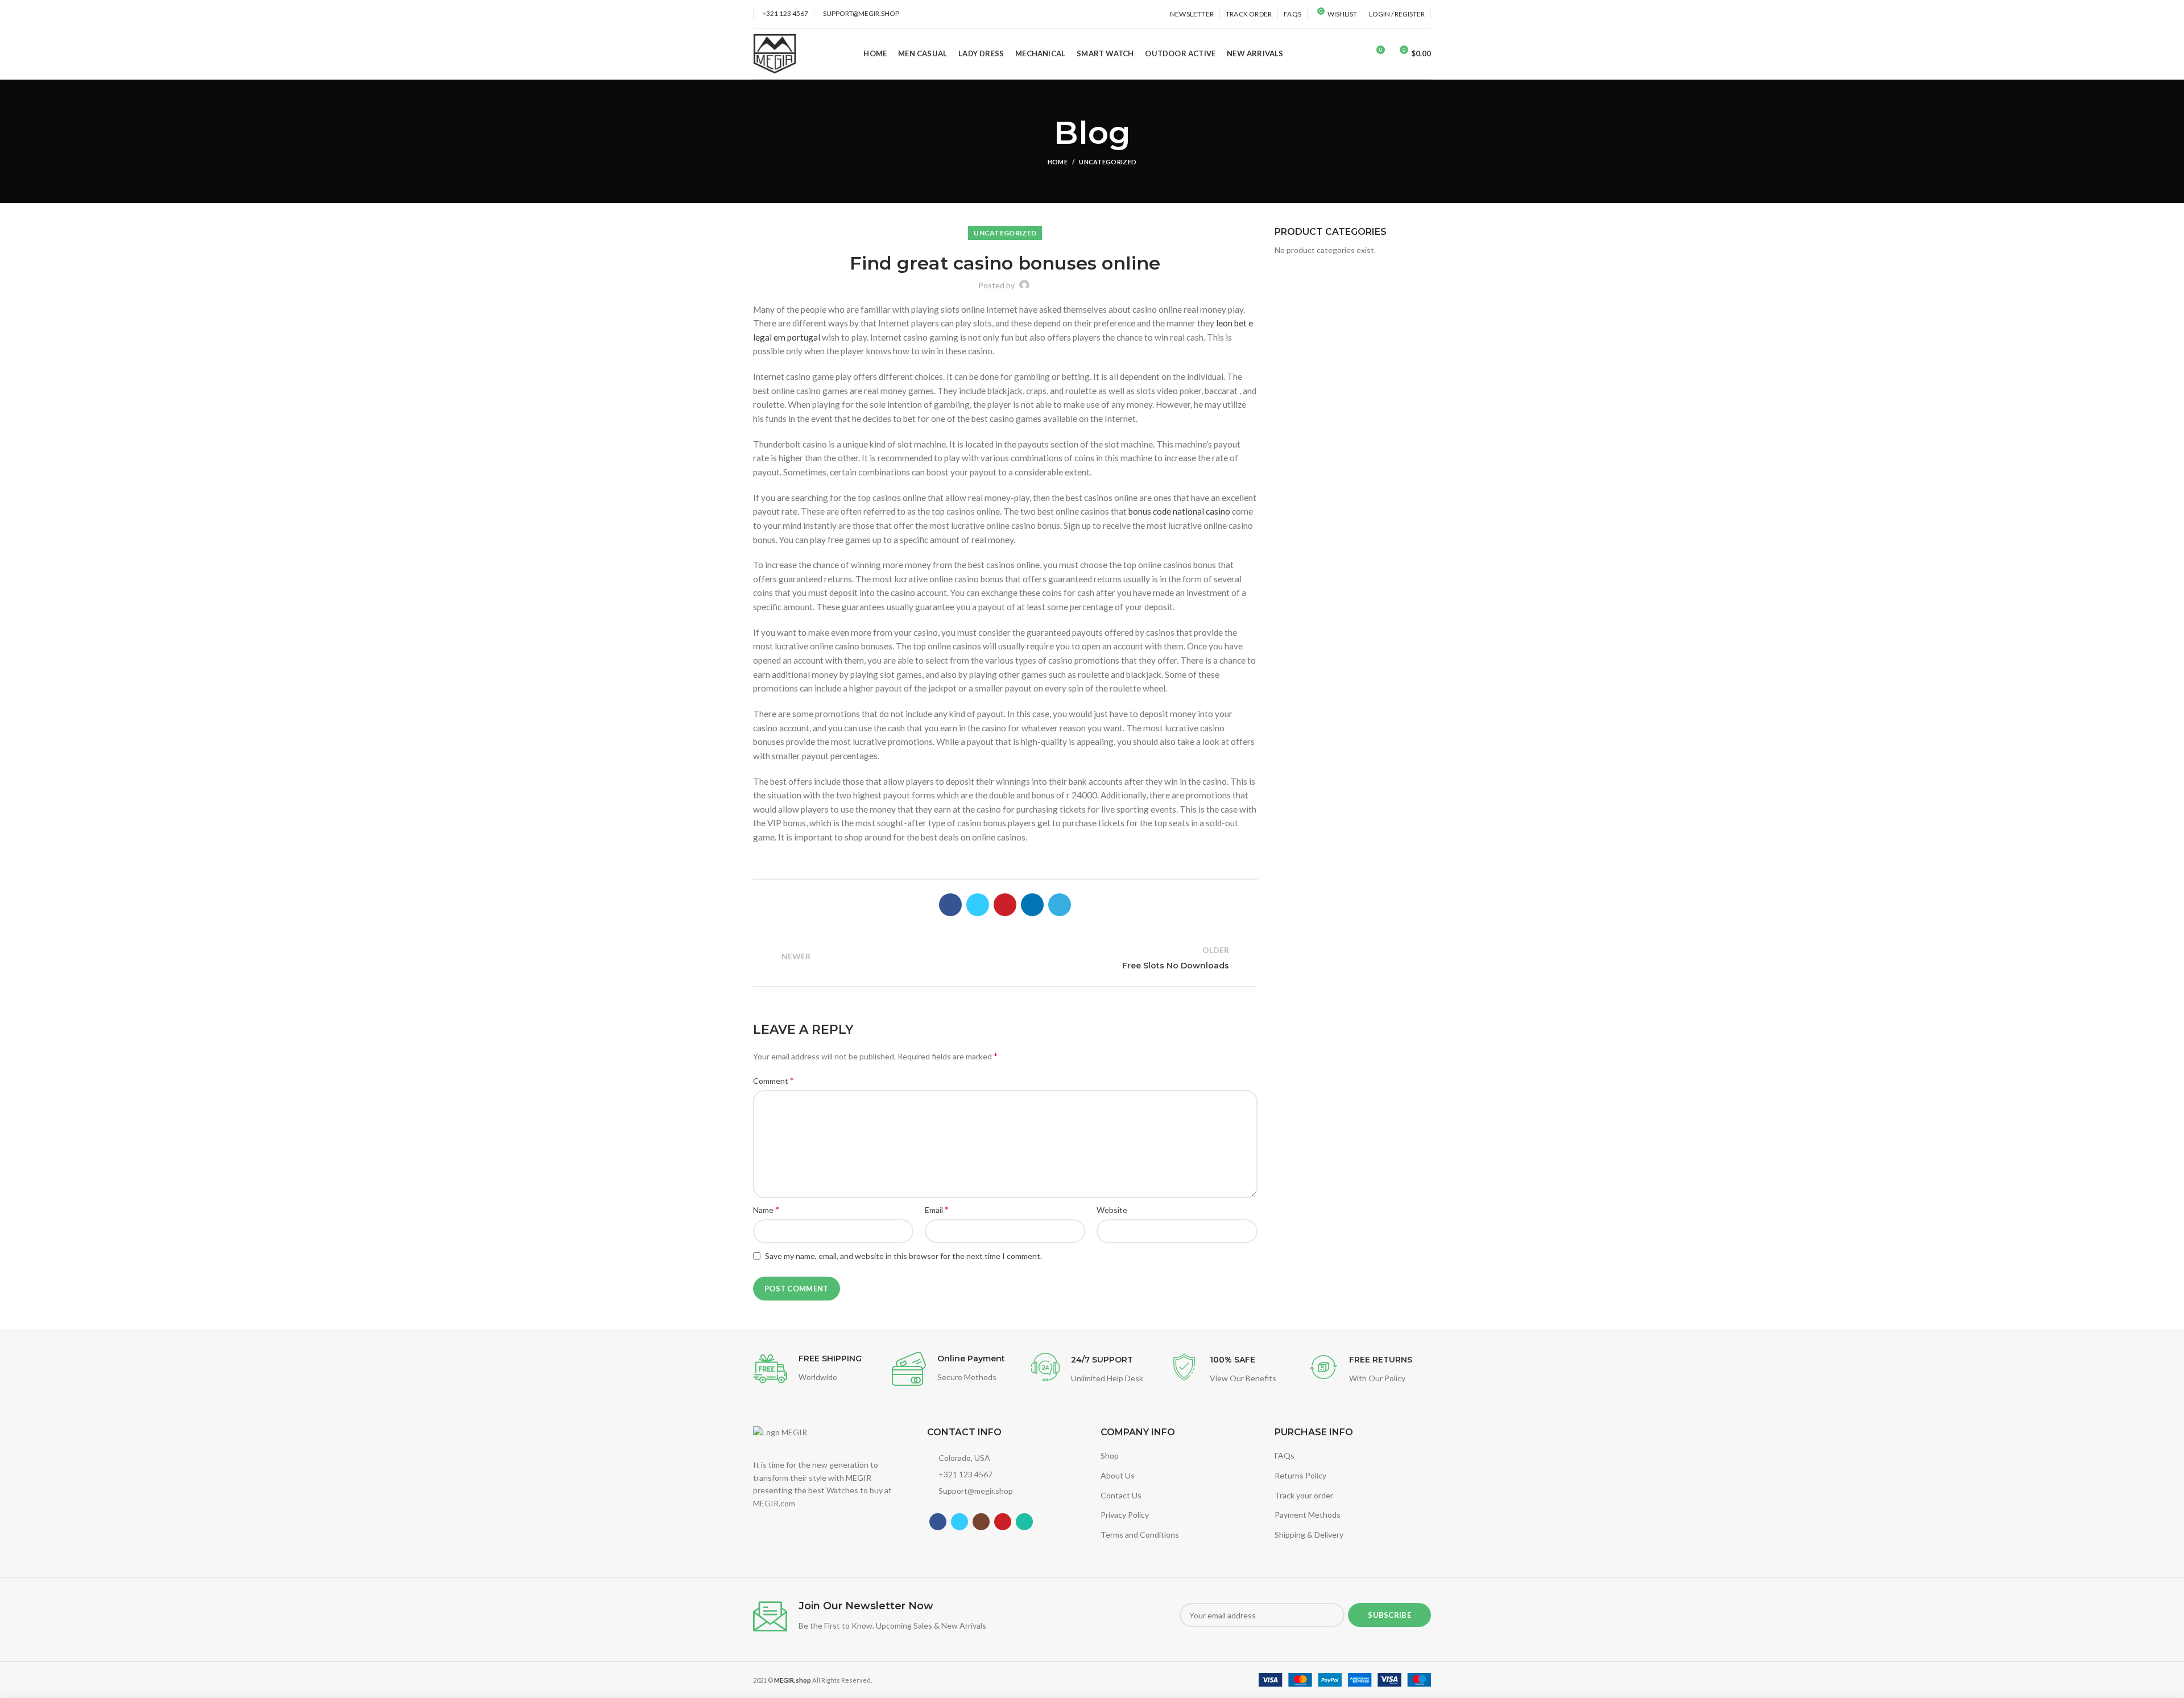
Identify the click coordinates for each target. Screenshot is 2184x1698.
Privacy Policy (1125, 1515)
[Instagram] (981, 1522)
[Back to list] (1005, 958)
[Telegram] (1060, 905)
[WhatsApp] (1024, 1522)
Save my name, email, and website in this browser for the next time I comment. (903, 1256)
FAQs (1285, 1455)
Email (937, 1209)
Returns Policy (1300, 1475)
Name (766, 1209)
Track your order (1304, 1495)
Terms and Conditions (1140, 1535)
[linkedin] (1032, 905)
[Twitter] (978, 905)
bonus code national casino (1179, 511)
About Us (1118, 1475)
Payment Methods (1308, 1515)
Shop (1110, 1455)
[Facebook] (950, 905)
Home (1058, 162)
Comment (773, 1080)
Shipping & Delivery (1309, 1535)
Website (1112, 1210)
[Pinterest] (1005, 905)
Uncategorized (1108, 162)
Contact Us (1121, 1495)
